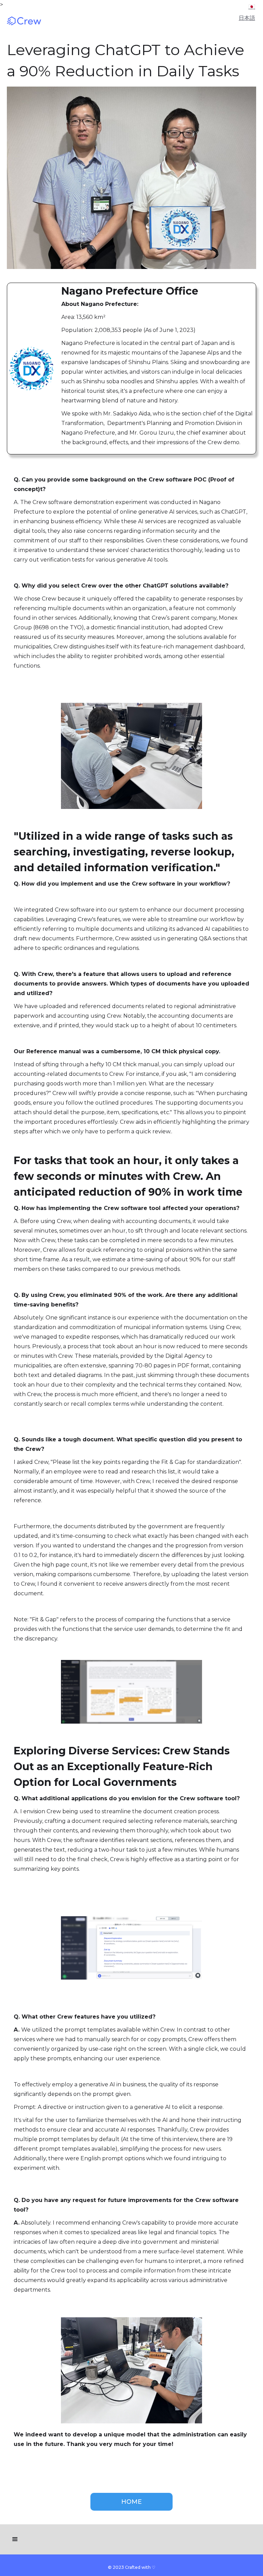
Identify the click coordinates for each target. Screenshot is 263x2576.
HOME (131, 2502)
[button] (15, 2539)
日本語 (247, 8)
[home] (41, 21)
